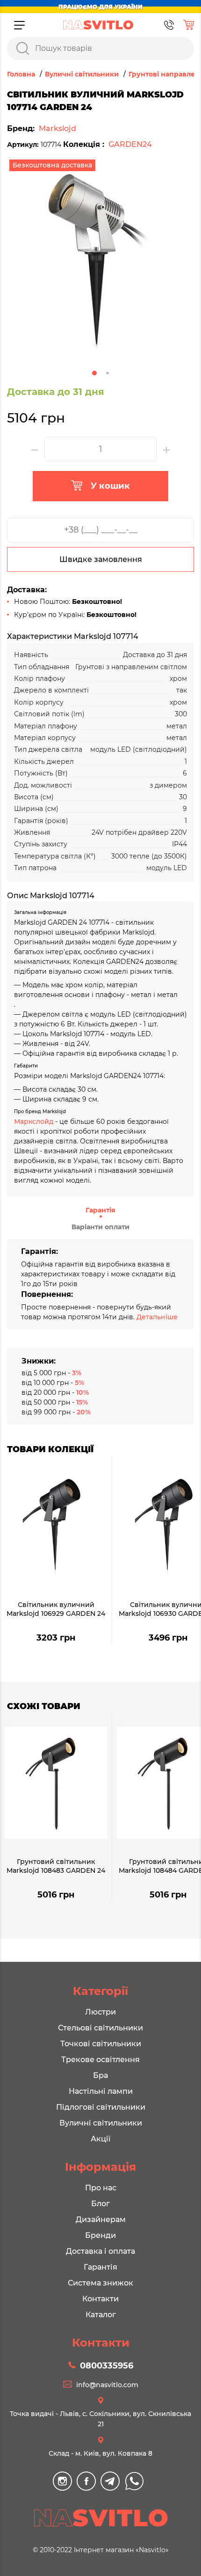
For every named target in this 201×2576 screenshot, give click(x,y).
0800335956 (107, 2366)
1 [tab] (94, 373)
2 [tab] (108, 373)
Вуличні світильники (101, 2123)
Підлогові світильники (101, 2107)
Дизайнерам (101, 2219)
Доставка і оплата (100, 2251)
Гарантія (100, 1210)
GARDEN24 (130, 144)
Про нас (101, 2188)
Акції (100, 2139)
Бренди (100, 2235)
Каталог (101, 2315)
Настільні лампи (101, 2091)
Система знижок (100, 2283)
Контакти (100, 2299)
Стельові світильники (100, 2028)
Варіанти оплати (100, 1227)
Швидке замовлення (101, 559)
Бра (100, 2075)
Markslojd (57, 128)
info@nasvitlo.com (107, 2385)
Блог (100, 2204)
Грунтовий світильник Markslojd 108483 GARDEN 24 (56, 1866)
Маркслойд (34, 1122)
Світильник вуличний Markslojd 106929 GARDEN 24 (56, 1609)
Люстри (100, 2012)
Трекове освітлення (100, 2060)
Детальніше (157, 1317)
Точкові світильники (101, 2044)
